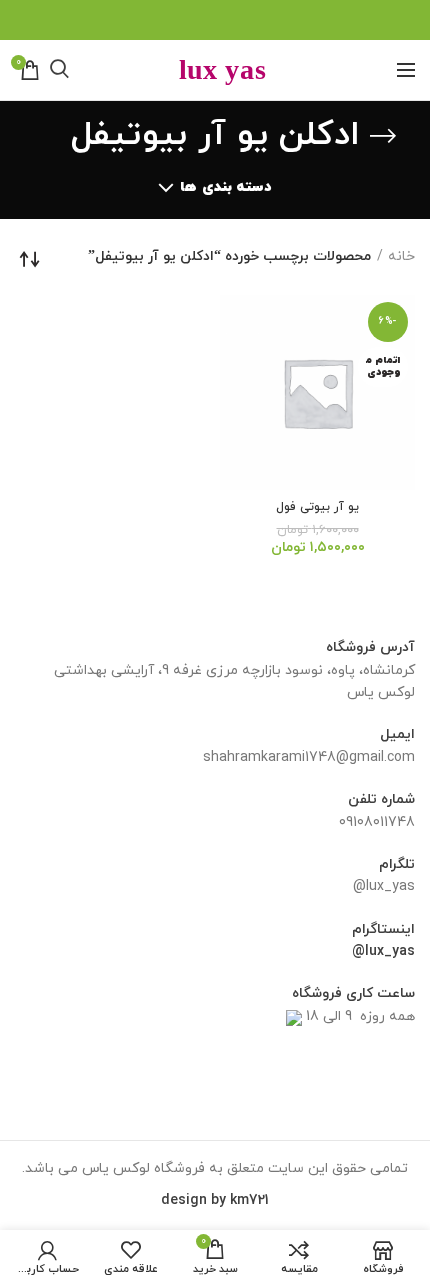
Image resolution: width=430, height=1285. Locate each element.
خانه (401, 256)
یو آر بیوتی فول (317, 507)
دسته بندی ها (225, 187)
